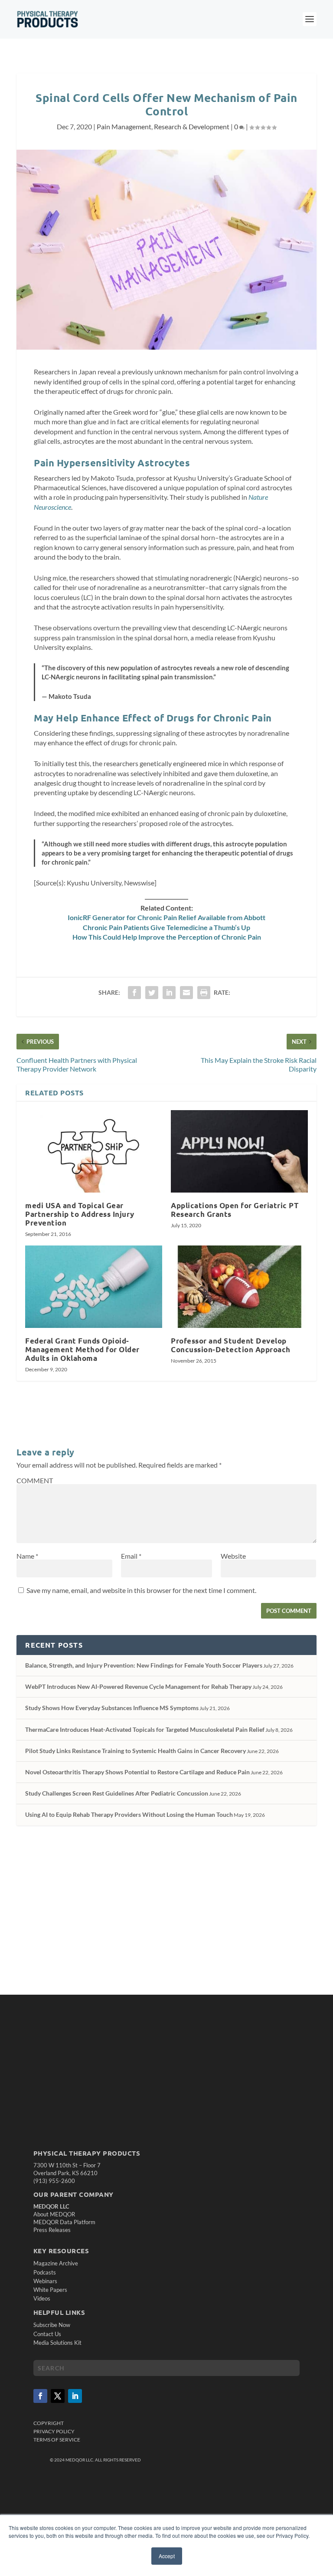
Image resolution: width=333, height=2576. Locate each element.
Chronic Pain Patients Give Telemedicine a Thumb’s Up (166, 927)
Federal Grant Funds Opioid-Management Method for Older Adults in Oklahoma (82, 1349)
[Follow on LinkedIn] (75, 2396)
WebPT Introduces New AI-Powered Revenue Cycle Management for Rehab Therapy (138, 1686)
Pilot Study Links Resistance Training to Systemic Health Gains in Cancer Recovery (135, 1751)
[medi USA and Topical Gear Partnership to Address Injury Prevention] (94, 1151)
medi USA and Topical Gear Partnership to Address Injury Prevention (80, 1214)
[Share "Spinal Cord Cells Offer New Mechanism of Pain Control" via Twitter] (152, 993)
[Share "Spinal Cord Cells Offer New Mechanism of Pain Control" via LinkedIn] (169, 993)
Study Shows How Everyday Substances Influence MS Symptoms (112, 1708)
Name (27, 1556)
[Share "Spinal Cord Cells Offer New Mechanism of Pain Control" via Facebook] (134, 993)
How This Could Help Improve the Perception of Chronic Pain (167, 937)
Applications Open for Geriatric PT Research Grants (235, 1210)
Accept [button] (167, 2556)
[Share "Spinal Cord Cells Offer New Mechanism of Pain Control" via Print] (204, 993)
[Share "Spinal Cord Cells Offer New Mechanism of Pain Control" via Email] (186, 993)
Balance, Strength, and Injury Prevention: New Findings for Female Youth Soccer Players (144, 1665)
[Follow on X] (58, 2396)
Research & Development (192, 126)
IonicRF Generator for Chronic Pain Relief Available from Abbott (166, 917)
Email (131, 1556)
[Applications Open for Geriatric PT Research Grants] (239, 1151)
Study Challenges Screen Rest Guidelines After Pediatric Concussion (117, 1793)
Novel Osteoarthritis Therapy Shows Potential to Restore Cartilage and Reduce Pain (137, 1772)
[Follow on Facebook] (40, 2396)
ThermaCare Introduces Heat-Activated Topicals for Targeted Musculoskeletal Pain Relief (145, 1729)
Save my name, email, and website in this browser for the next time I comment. (141, 1590)
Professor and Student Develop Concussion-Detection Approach (231, 1345)
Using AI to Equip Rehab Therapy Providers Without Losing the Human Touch (129, 1814)
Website (233, 1556)
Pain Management (124, 126)
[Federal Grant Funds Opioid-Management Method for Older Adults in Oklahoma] (94, 1286)
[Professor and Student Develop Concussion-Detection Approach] (239, 1286)
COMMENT (35, 1480)
